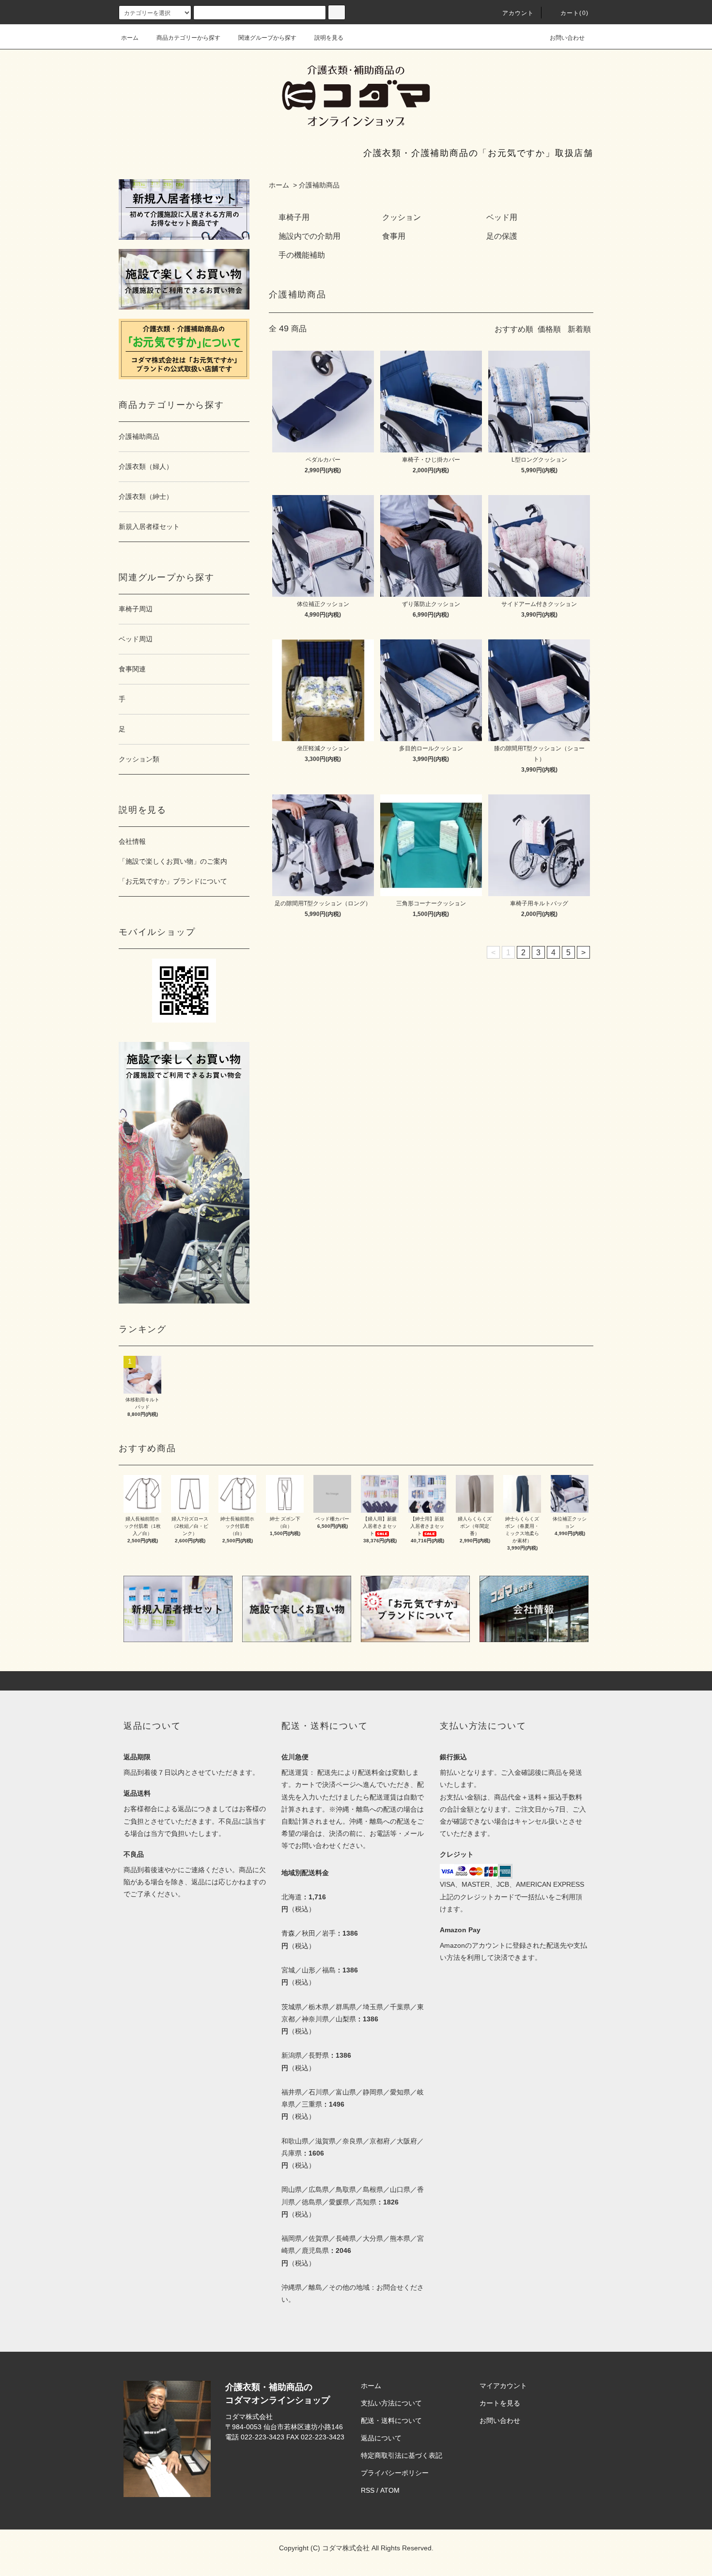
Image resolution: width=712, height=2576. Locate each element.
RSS (368, 2490)
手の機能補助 (302, 255)
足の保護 (502, 236)
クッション (402, 217)
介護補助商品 (319, 185)
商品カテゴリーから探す (188, 38)
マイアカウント (503, 2386)
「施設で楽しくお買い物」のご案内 (173, 861)
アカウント (518, 13)
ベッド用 (502, 217)
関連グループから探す (267, 38)
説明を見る (329, 38)
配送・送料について (391, 2421)
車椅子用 (294, 217)
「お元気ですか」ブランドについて (173, 881)
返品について (381, 2438)
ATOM (390, 2490)
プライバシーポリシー (395, 2473)
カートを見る (500, 2403)
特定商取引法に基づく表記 (402, 2455)
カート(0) (574, 13)
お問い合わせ (567, 38)
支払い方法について (391, 2403)
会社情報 (132, 841)
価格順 (549, 329)
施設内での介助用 (310, 236)
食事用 (394, 236)
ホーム (130, 38)
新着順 (579, 329)
